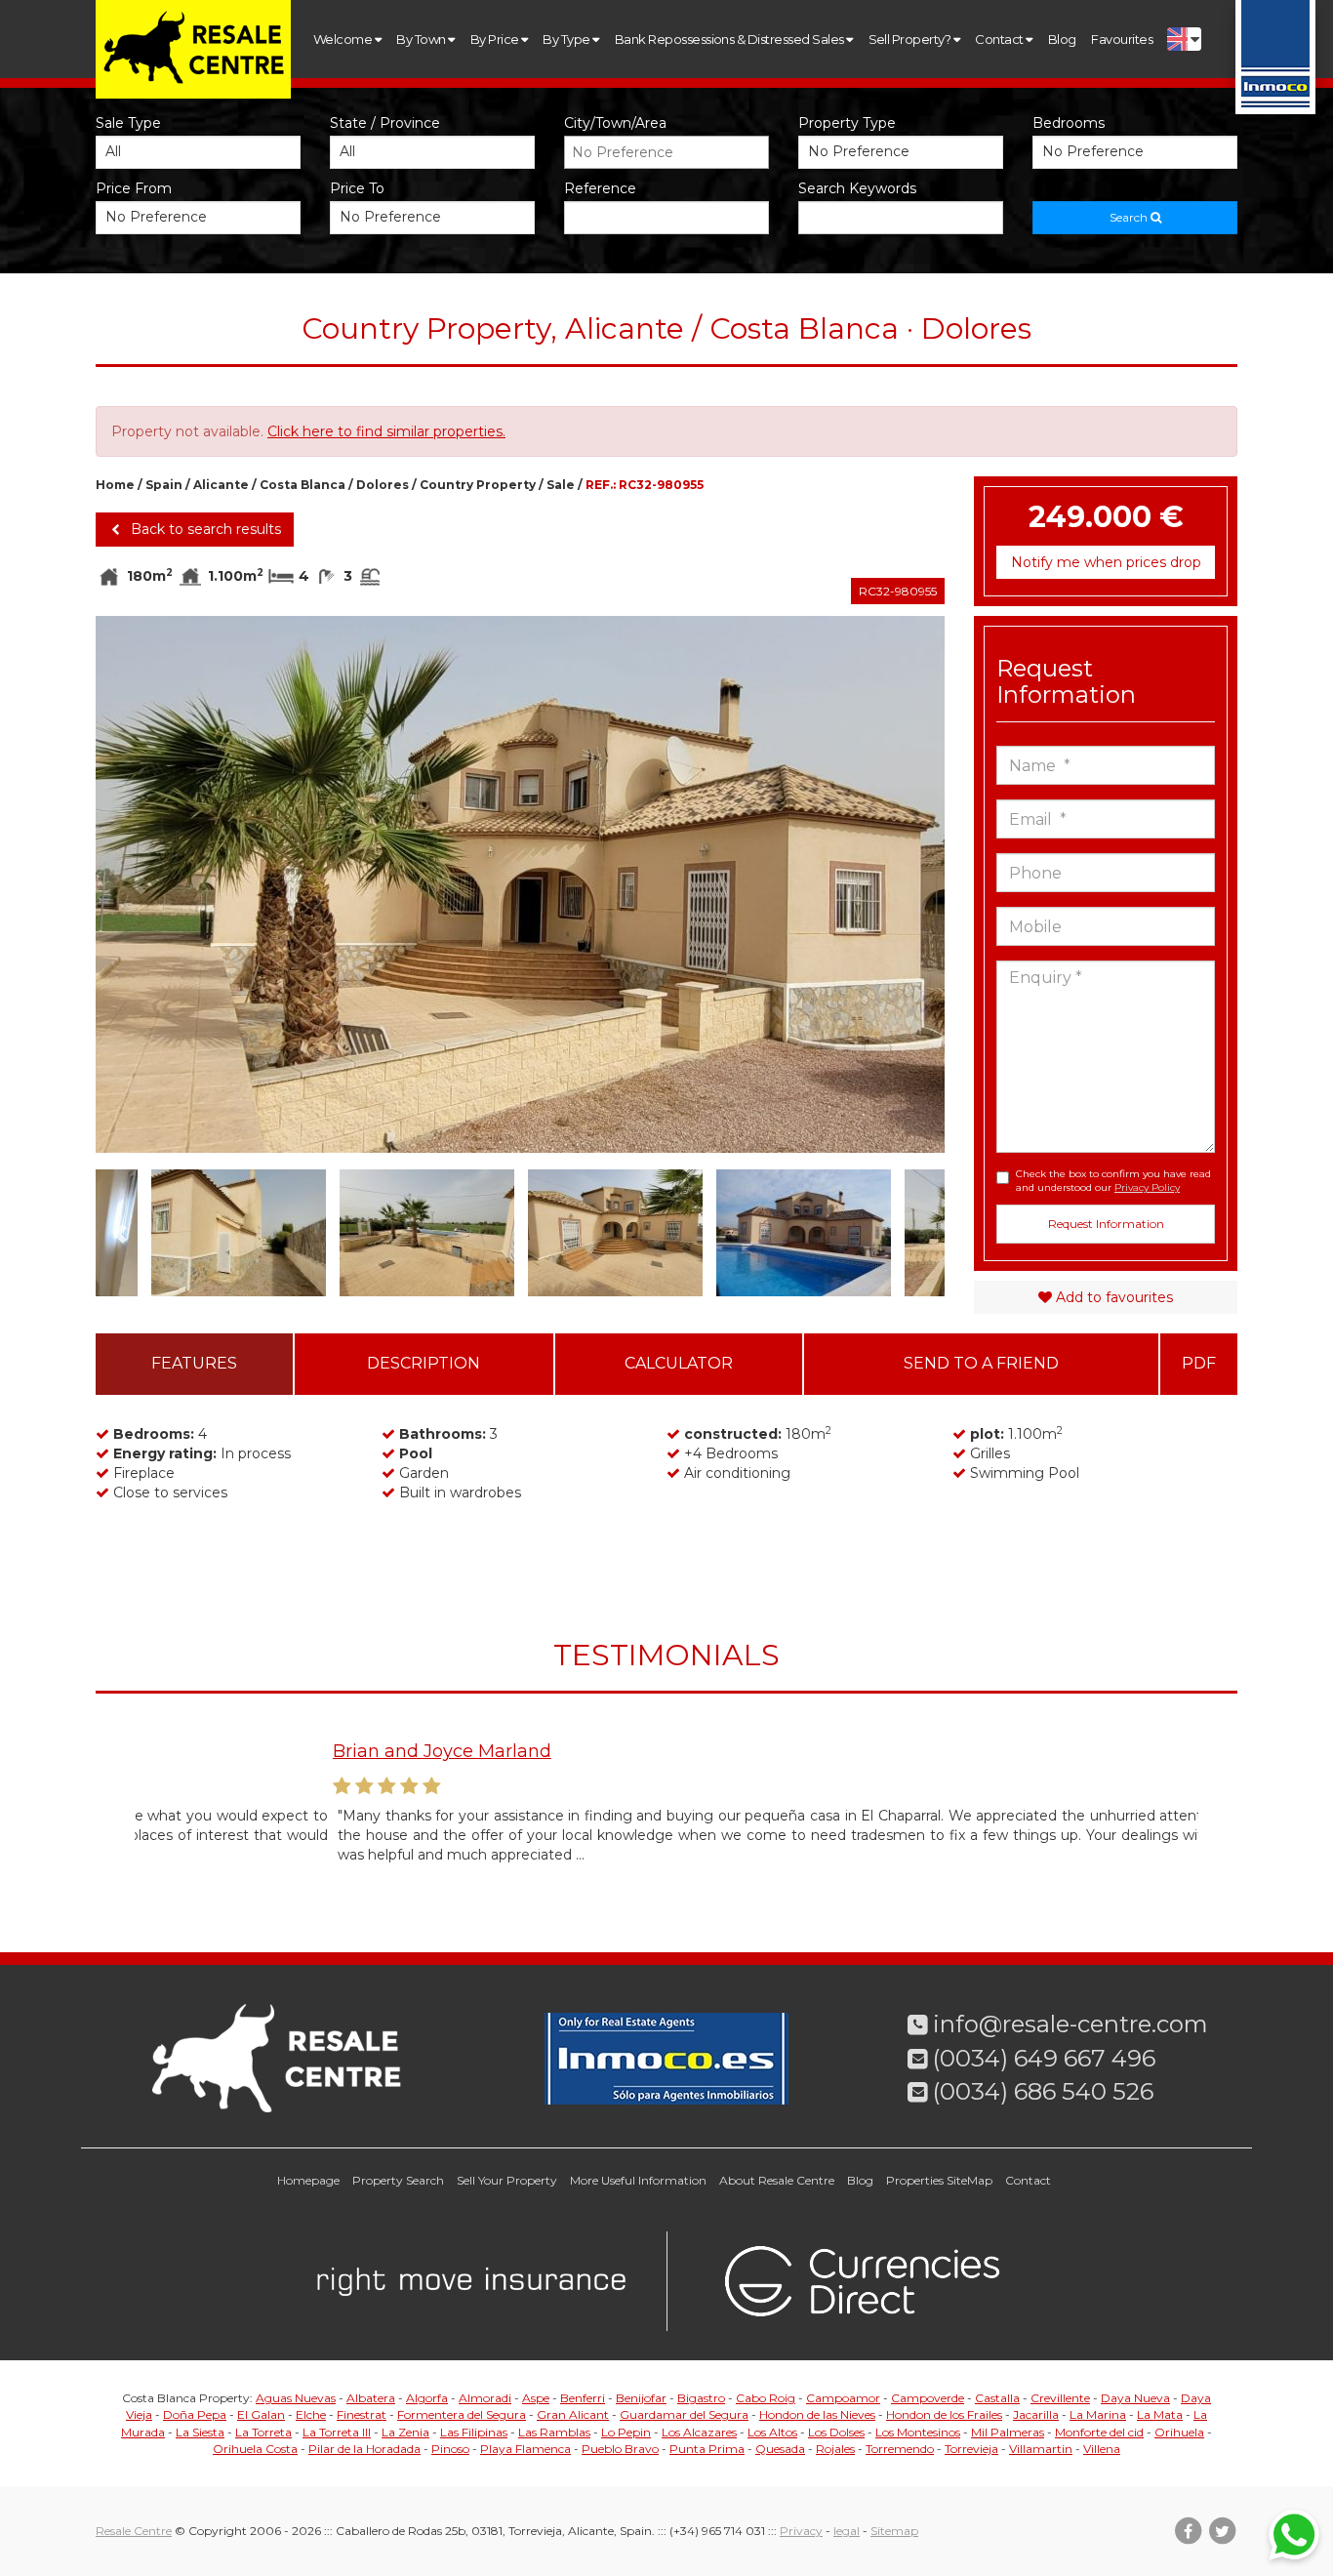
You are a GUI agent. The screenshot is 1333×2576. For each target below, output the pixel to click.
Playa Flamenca (525, 2449)
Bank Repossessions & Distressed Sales (730, 39)
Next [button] (902, 884)
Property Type (847, 123)
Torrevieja (971, 2449)
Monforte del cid (1099, 2432)
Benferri (583, 2398)
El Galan (261, 2414)
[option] (520, 884)
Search (1130, 217)
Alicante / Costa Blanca (269, 485)
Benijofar (641, 2398)
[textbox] (671, 152)
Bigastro (701, 2398)
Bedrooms (1069, 123)
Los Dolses (836, 2432)
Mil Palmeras (1008, 2432)
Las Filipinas (474, 2432)
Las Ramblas (554, 2432)
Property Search (398, 2180)
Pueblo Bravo (620, 2449)
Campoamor (843, 2398)
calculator (679, 1363)
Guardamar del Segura (684, 2414)
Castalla (997, 2398)
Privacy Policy (1147, 1187)
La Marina (1098, 2414)
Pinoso (450, 2449)
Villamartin (1041, 2449)
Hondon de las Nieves (817, 2414)
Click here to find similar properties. (386, 431)
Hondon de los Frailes (944, 2414)
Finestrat (362, 2414)
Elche (311, 2414)
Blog (1062, 39)
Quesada (780, 2449)
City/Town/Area (615, 123)
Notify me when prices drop (1106, 562)
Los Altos (772, 2432)
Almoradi (485, 2398)
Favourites (1122, 39)
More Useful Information (638, 2180)
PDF (1199, 1363)
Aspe (536, 2398)
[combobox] (666, 152)
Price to (357, 188)
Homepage (308, 2180)
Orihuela (1179, 2432)
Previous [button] (138, 884)
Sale (561, 485)
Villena (1102, 2449)
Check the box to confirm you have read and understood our (1113, 1181)
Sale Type (128, 123)
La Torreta (263, 2432)
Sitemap (894, 2531)
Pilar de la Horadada (364, 2449)
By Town (422, 39)
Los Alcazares (699, 2432)
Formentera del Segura (462, 2414)
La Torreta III (337, 2432)
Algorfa (427, 2398)
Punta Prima (707, 2449)
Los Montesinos (918, 2432)
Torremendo (900, 2449)
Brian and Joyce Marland (244, 1751)
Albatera (371, 2398)
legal (847, 2531)
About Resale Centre (777, 2180)
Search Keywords (857, 188)
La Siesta (200, 2432)
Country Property (478, 485)
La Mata (1160, 2414)
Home (115, 485)
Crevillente (1060, 2398)
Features (194, 1363)
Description (424, 1363)
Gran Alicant (573, 2414)
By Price (496, 39)
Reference (600, 188)
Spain (164, 485)
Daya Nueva (1135, 2398)
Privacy (801, 2531)
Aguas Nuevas (296, 2398)
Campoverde (928, 2398)
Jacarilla (1036, 2414)
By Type (567, 39)
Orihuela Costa (255, 2449)
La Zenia (405, 2432)
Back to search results (204, 529)
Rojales (835, 2449)
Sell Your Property (507, 2180)
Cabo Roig (766, 2398)
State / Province (385, 123)
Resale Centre (134, 2531)
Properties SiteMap (939, 2180)
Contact (1000, 39)
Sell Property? (911, 39)
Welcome (344, 39)
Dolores (383, 485)
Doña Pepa (195, 2414)
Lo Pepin (626, 2432)
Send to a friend (981, 1363)
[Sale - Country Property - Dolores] (520, 884)
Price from (134, 188)
